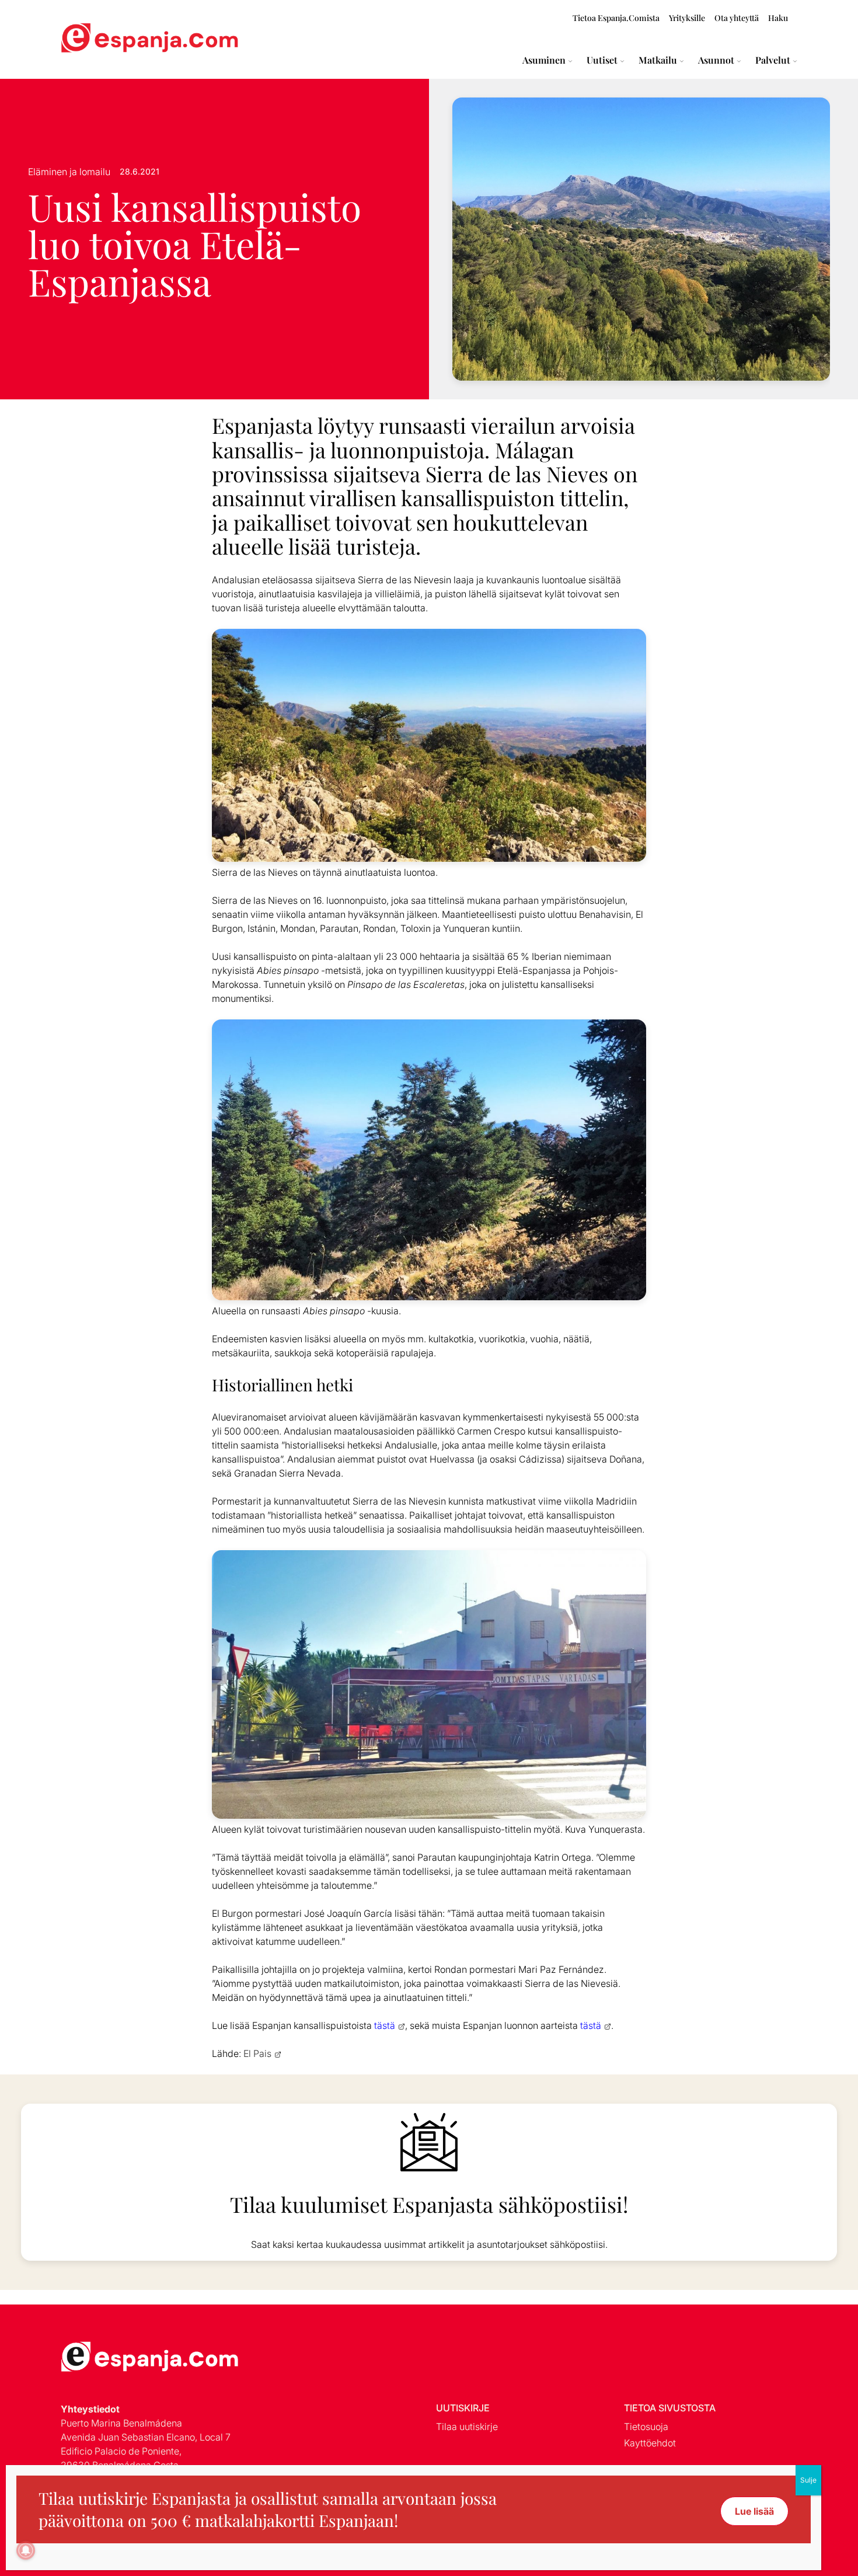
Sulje (808, 2480)
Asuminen (544, 60)
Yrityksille (687, 18)
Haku (778, 18)
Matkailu (658, 60)
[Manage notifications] (26, 2550)
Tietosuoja (646, 2427)
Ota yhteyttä (737, 18)
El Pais (257, 2053)
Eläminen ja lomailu (69, 172)
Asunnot (716, 60)
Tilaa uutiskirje (467, 2427)
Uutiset (602, 60)
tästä (385, 2025)
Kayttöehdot (650, 2443)
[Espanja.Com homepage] (89, 39)
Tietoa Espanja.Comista (616, 18)
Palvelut (773, 60)
